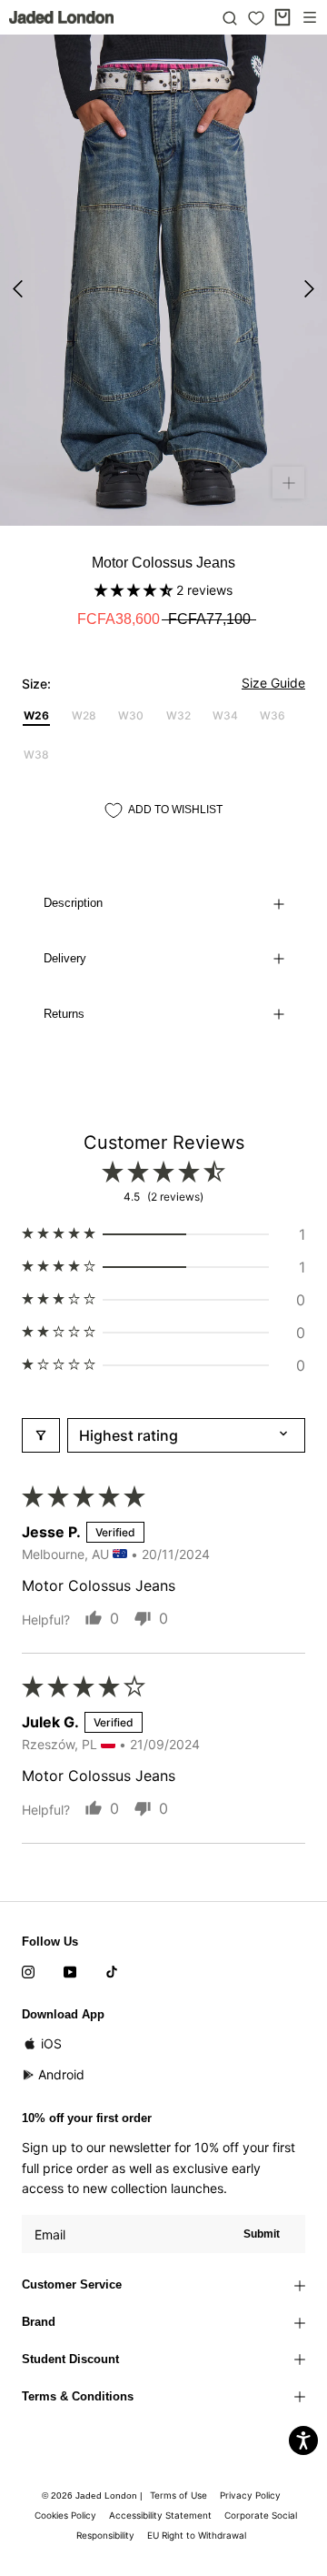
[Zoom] (288, 483)
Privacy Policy (250, 2495)
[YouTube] (70, 1970)
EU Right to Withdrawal (197, 2535)
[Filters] (41, 1435)
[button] (135, 590)
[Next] (309, 289)
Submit (262, 2234)
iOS (51, 2043)
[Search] (230, 17)
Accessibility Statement (160, 2515)
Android (61, 2074)
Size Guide (273, 683)
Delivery (65, 958)
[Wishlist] (256, 18)
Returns (64, 1014)
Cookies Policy (65, 2515)
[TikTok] (112, 1970)
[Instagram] (28, 1970)
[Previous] (18, 289)
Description (73, 903)
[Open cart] (282, 17)
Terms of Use (178, 2495)
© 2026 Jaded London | (94, 2495)
